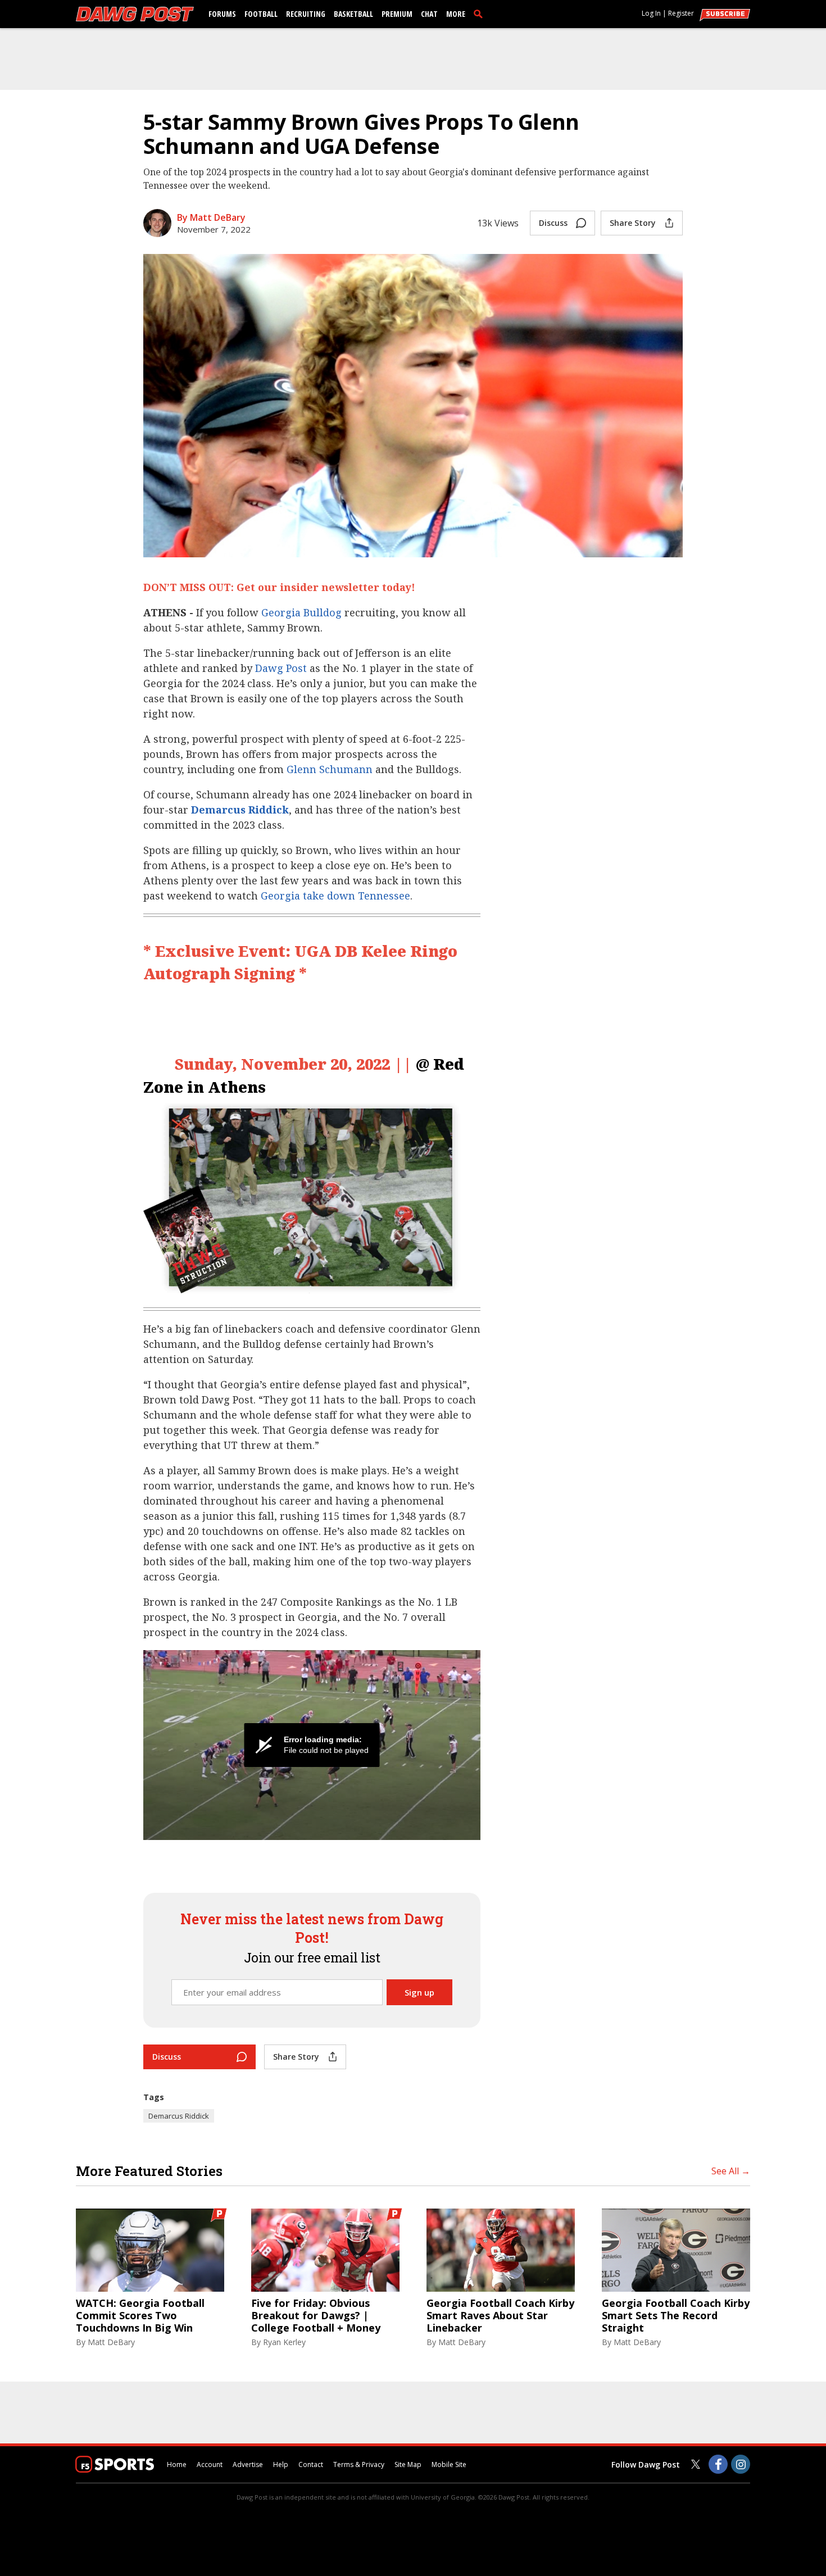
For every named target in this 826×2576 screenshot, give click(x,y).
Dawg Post (281, 668)
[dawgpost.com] (135, 14)
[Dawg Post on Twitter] (696, 2464)
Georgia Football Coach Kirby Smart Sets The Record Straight (676, 2316)
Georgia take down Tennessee (335, 896)
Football (261, 14)
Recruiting (306, 14)
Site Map (408, 2464)
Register (681, 13)
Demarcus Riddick (240, 810)
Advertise (248, 2464)
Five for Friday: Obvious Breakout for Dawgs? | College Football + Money (316, 2316)
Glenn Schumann (330, 769)
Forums (222, 14)
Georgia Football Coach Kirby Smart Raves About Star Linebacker (500, 2316)
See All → (731, 2171)
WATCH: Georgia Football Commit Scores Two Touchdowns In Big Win (140, 2316)
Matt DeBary (111, 2342)
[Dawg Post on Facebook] (718, 2464)
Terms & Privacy (359, 2464)
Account (210, 2464)
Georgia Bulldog (301, 612)
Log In (651, 13)
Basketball (353, 14)
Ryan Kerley (284, 2342)
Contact (311, 2464)
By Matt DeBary (211, 217)
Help (281, 2464)
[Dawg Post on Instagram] (741, 2464)
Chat (429, 14)
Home (177, 2464)
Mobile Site (449, 2464)
